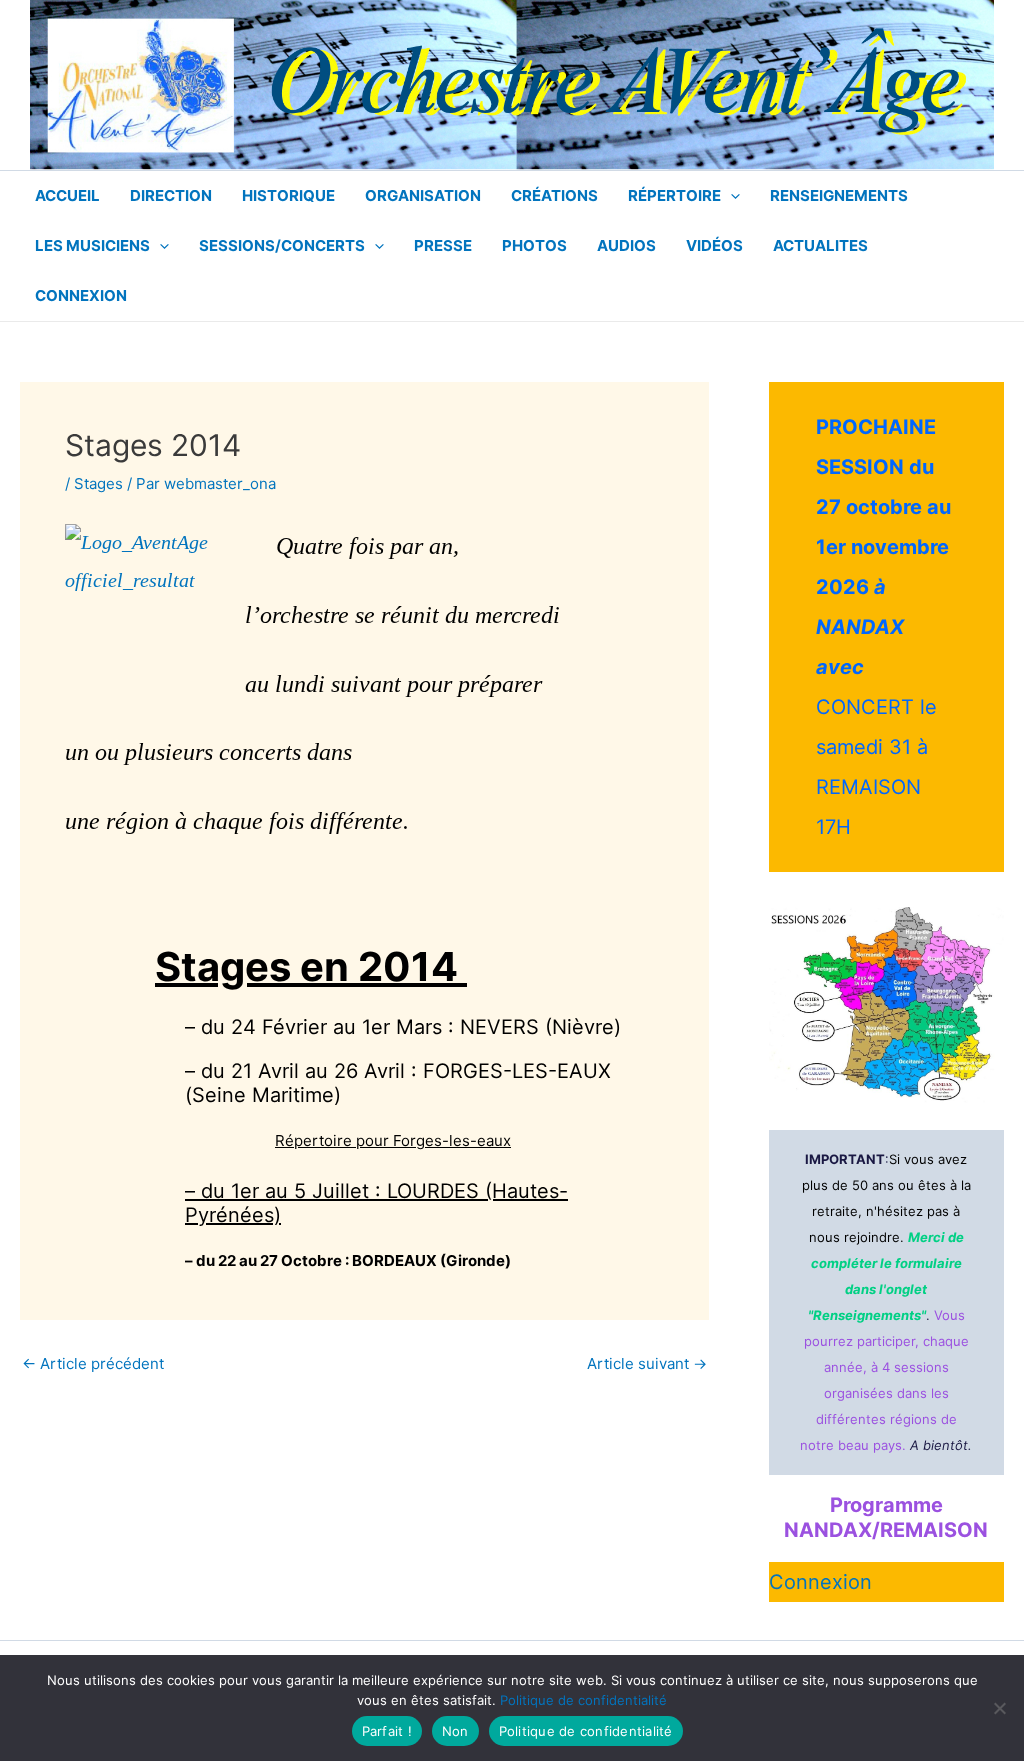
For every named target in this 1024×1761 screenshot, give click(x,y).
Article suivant (647, 1363)
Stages (98, 483)
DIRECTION (171, 195)
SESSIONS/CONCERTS (282, 245)
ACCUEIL (67, 195)
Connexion (820, 1582)
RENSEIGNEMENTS (839, 195)
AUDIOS (626, 245)
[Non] (999, 1708)
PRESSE (443, 245)
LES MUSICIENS (92, 245)
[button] (730, 196)
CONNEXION (81, 295)
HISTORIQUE (288, 195)
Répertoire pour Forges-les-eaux (393, 1140)
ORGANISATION (423, 195)
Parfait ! (387, 1731)
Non (455, 1731)
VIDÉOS (714, 245)
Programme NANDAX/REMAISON (886, 1517)
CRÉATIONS (554, 195)
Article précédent (93, 1363)
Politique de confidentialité (583, 1700)
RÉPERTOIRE (674, 195)
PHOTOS (534, 245)
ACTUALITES (820, 245)
